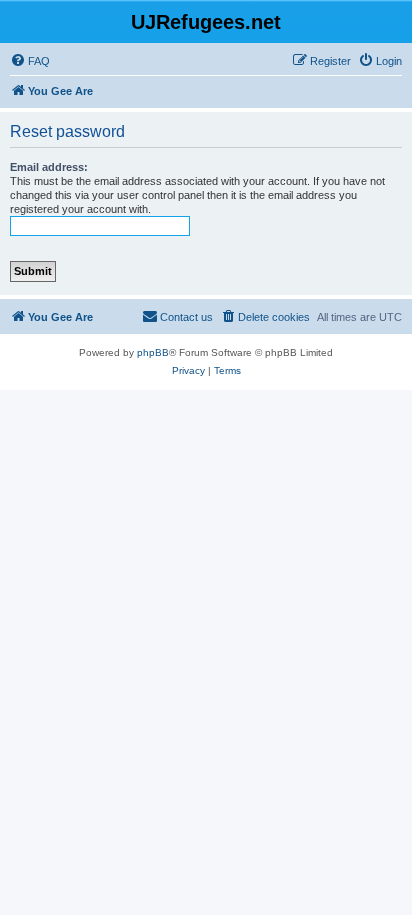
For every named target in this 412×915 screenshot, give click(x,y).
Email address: (49, 167)
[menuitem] (30, 61)
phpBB (153, 352)
